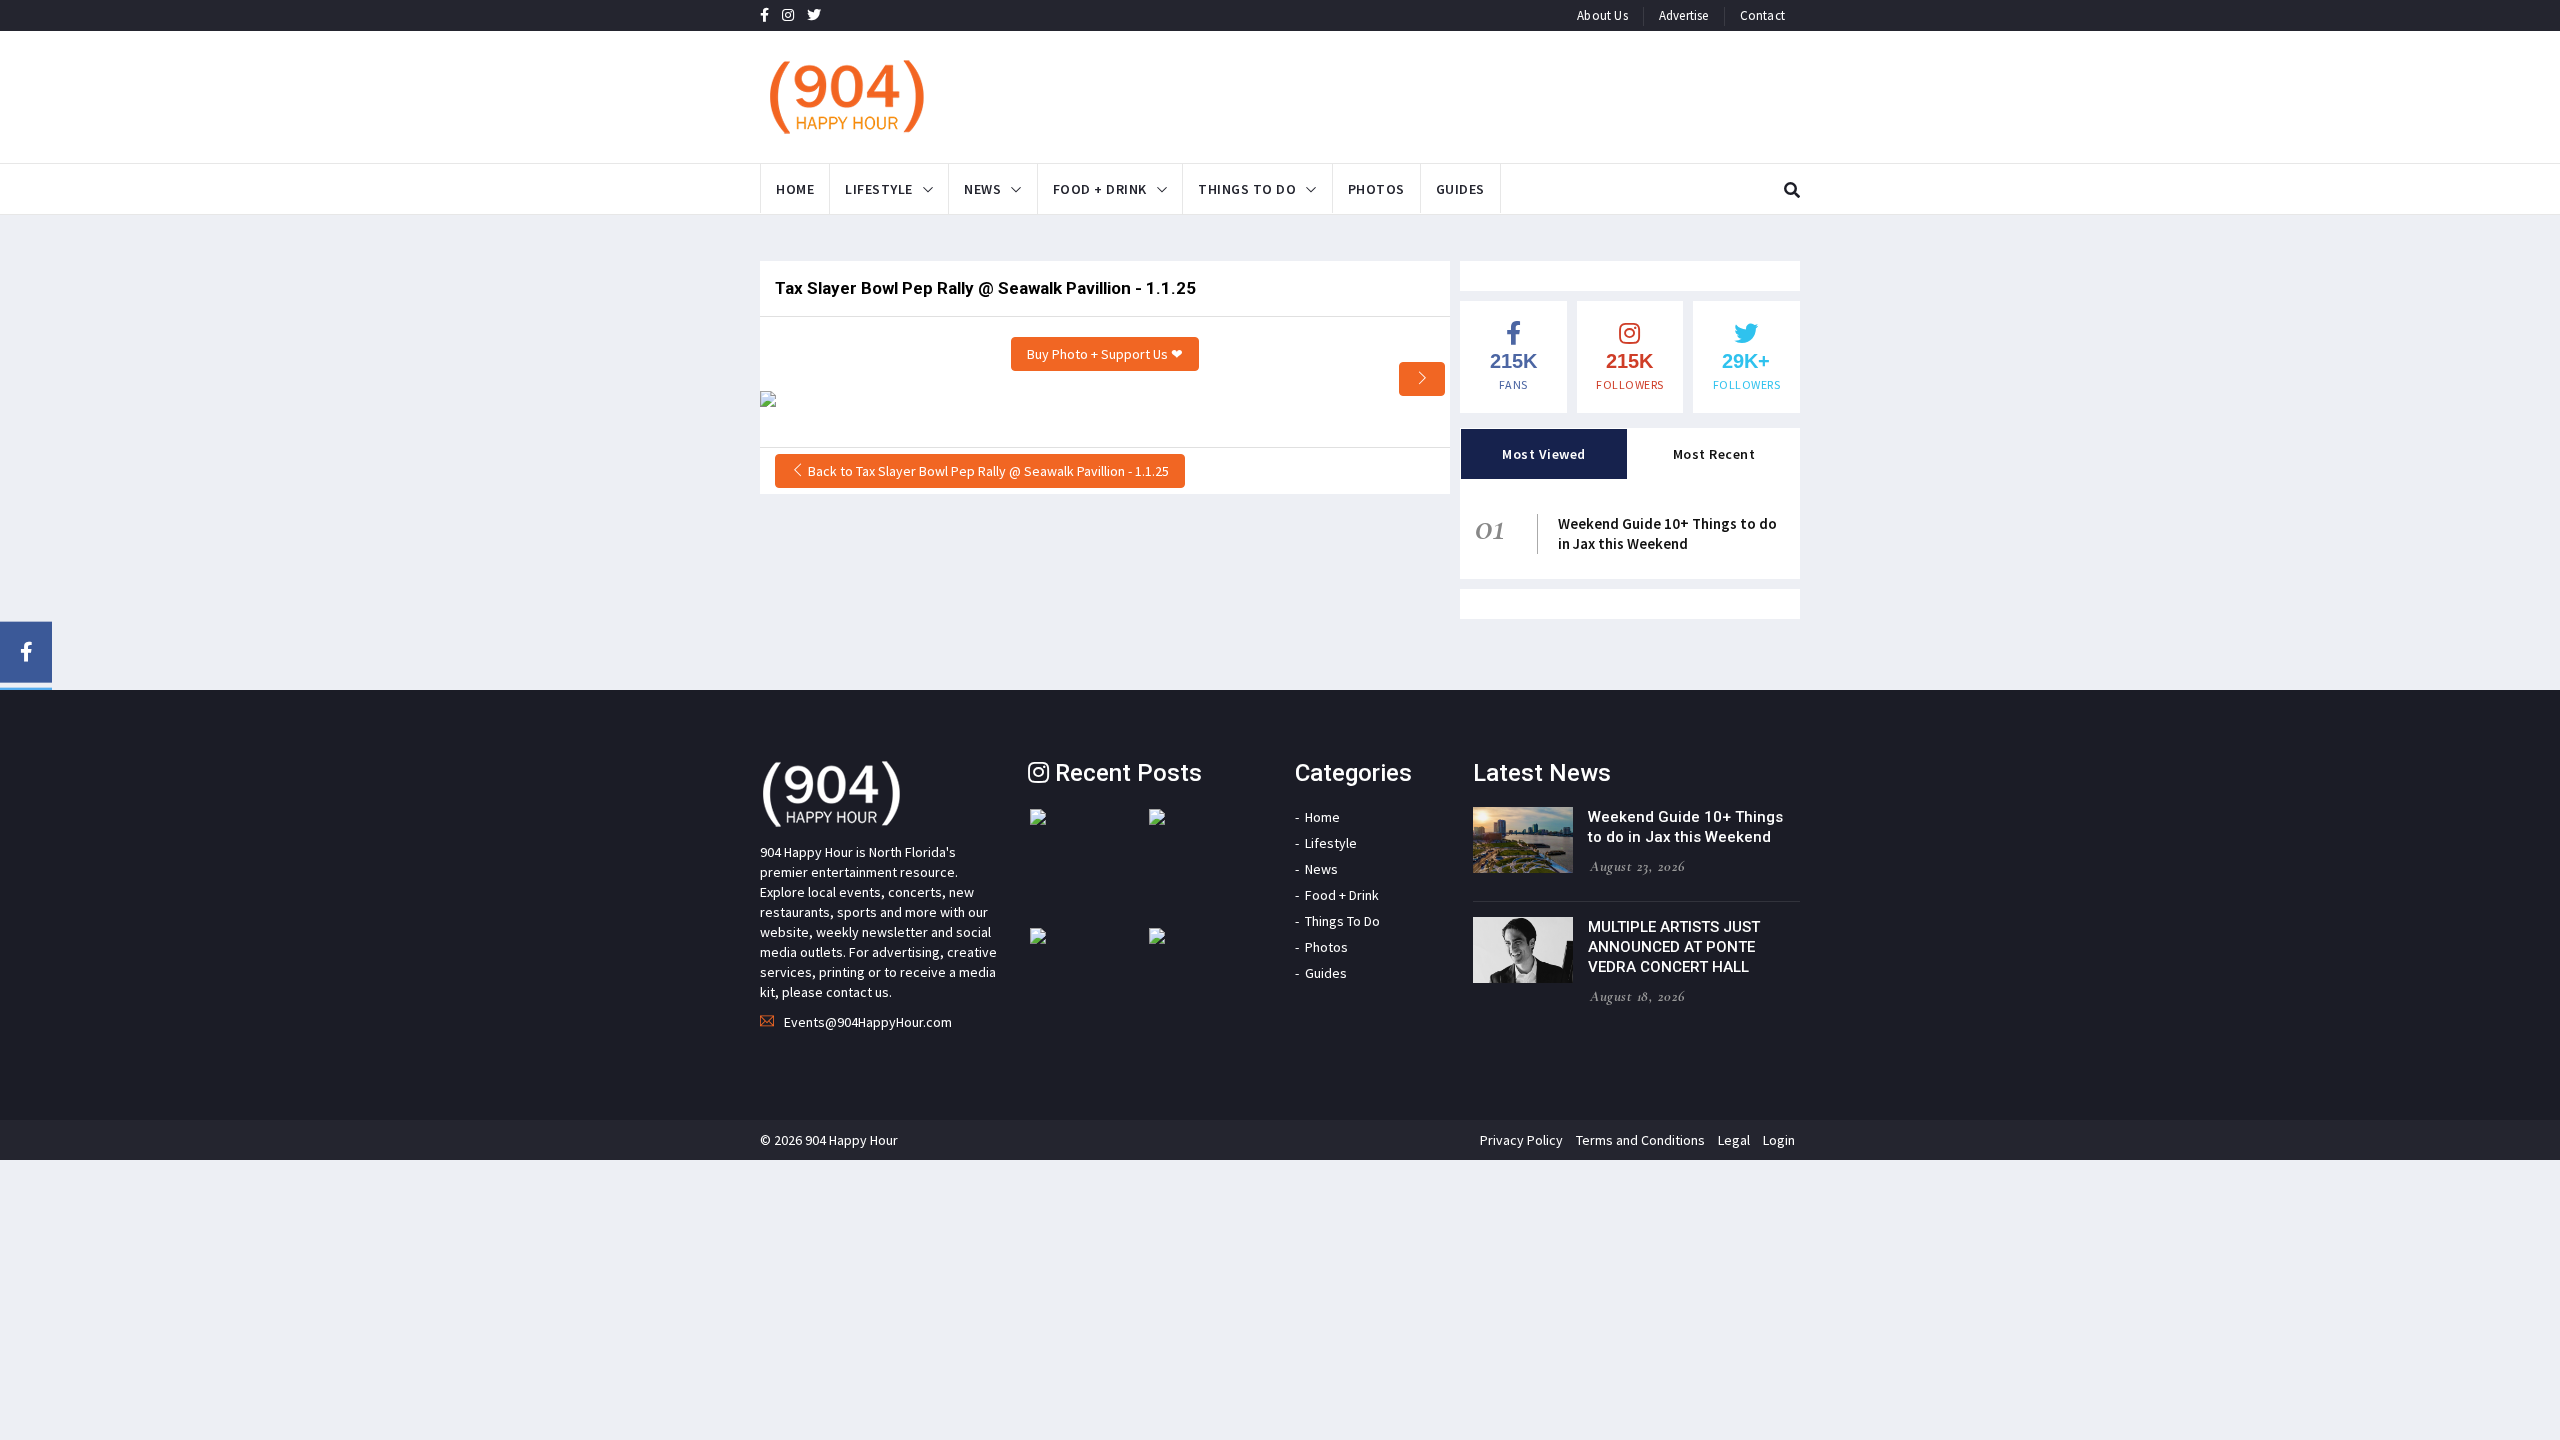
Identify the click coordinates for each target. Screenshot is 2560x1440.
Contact (1762, 15)
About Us (1602, 15)
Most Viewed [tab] (1544, 454)
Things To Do (1247, 189)
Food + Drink (1100, 189)
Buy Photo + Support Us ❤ (1105, 354)
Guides (1460, 189)
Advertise (1684, 15)
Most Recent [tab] (1714, 454)
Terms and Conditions (1640, 1140)
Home (795, 189)
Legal (1734, 1140)
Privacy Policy (1521, 1140)
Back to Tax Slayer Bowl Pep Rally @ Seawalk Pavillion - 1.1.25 (987, 471)
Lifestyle (879, 189)
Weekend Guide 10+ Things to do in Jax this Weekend (1667, 533)
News (982, 189)
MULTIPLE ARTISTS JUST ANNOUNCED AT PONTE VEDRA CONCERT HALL (1674, 947)
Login (1779, 1140)
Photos (1376, 189)
